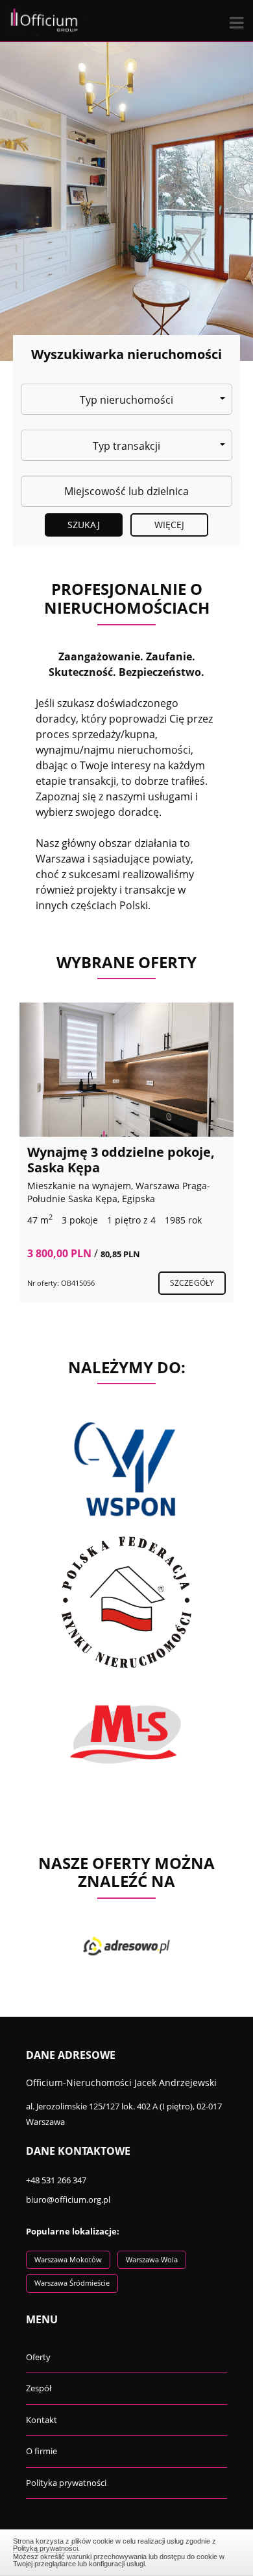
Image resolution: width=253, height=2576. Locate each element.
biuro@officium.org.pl (68, 2199)
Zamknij (127, 2551)
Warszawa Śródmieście (72, 2283)
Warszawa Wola (152, 2259)
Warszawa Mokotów (68, 2259)
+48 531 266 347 (56, 2180)
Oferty (38, 2357)
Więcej (170, 525)
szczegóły (192, 1283)
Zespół (39, 2388)
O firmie (42, 2451)
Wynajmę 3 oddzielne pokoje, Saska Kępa (121, 1160)
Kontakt (42, 2420)
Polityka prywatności (66, 2483)
